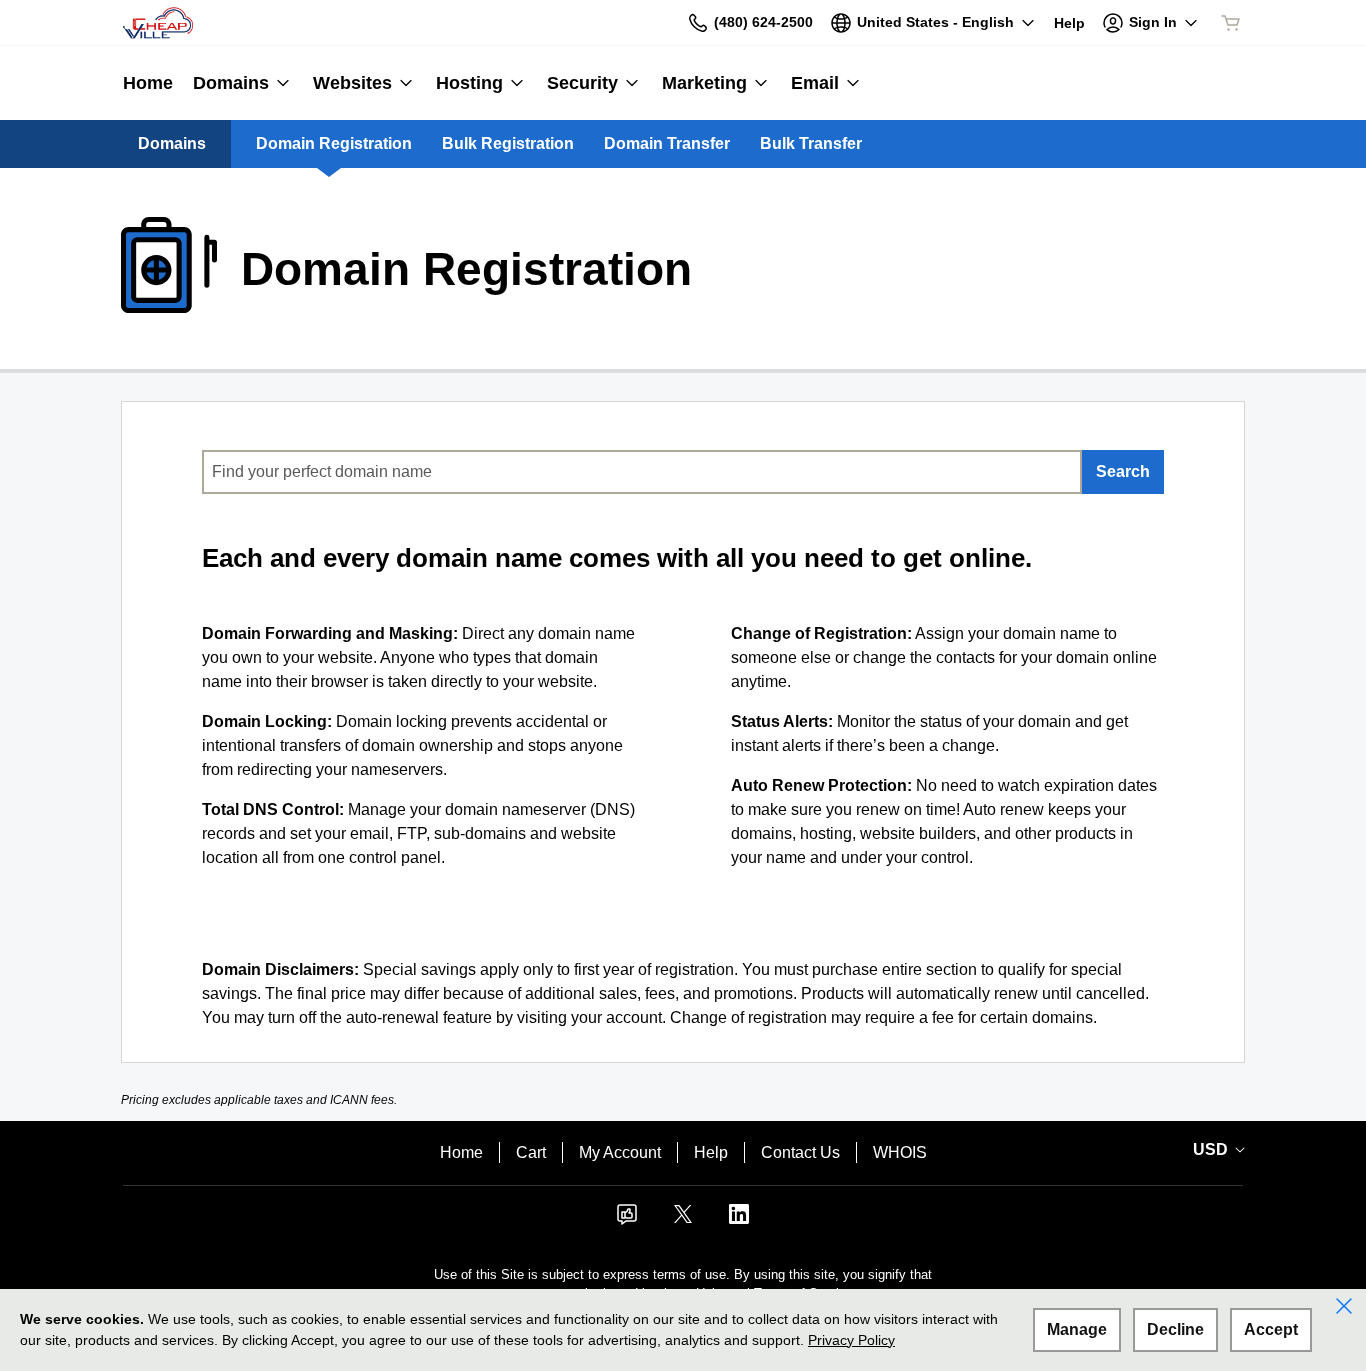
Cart (531, 1152)
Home (461, 1152)
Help (711, 1152)
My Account (620, 1152)
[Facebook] (627, 1220)
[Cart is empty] (1231, 23)
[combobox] (642, 472)
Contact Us (800, 1152)
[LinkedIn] (739, 1220)
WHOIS (900, 1152)
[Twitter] (683, 1220)
